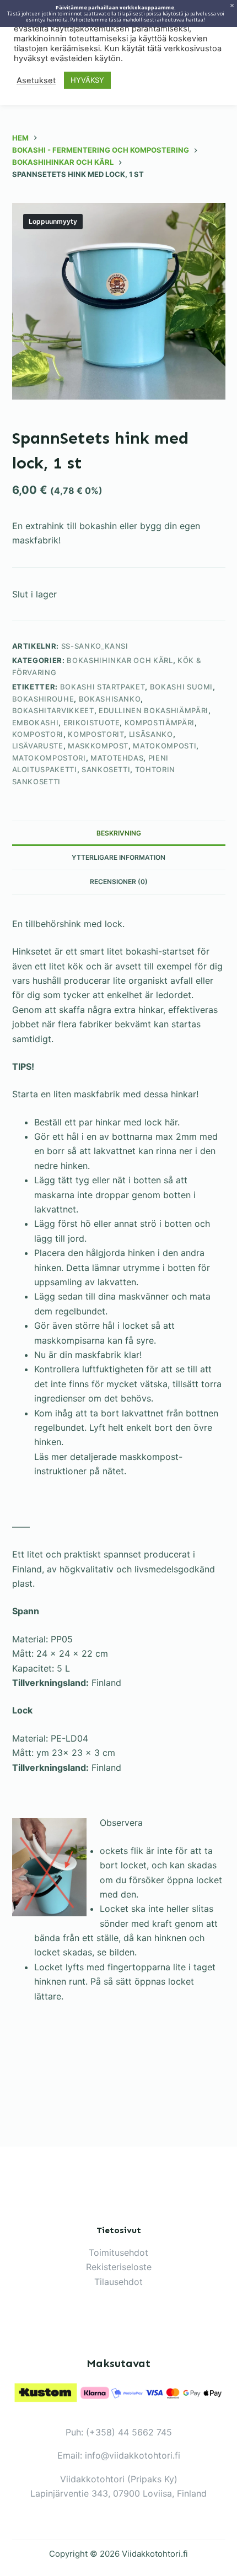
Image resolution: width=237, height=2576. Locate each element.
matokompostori (49, 758)
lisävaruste (38, 746)
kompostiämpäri (160, 723)
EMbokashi (36, 723)
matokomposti (165, 746)
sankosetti (106, 769)
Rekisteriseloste (119, 2267)
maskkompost (98, 746)
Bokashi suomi (181, 687)
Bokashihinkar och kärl (120, 660)
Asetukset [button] (36, 80)
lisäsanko (151, 734)
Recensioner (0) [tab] (119, 882)
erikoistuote (92, 723)
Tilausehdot (118, 2282)
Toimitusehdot (118, 2252)
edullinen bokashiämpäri (153, 710)
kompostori (38, 734)
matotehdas (117, 758)
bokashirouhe (43, 699)
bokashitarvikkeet (53, 710)
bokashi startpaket (103, 687)
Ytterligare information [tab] (118, 857)
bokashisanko (110, 699)
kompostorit (96, 734)
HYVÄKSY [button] (87, 80)
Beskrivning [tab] (119, 833)
